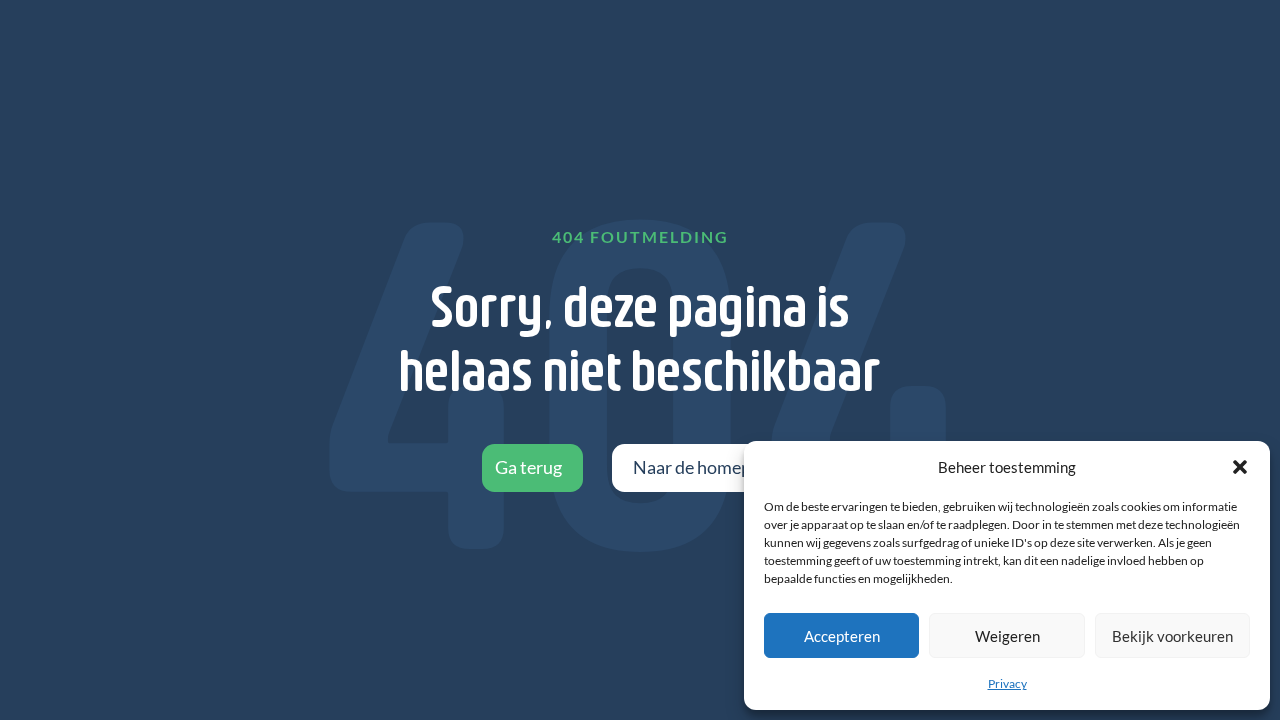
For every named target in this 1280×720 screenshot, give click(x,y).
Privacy (1007, 683)
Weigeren (1007, 636)
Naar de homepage (705, 467)
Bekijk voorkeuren (1172, 636)
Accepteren (842, 636)
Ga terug (528, 467)
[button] (1240, 467)
